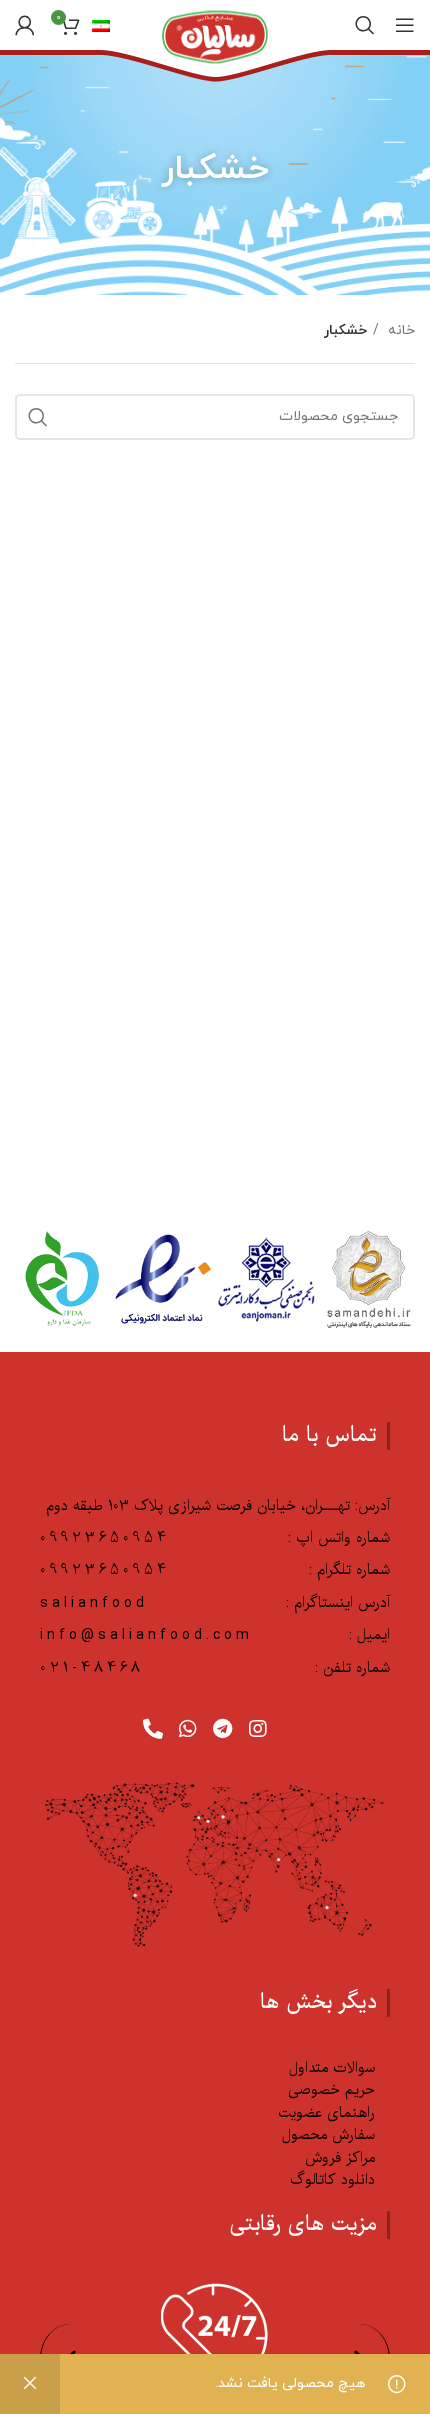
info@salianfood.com (146, 1635)
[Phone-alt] (153, 1729)
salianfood (94, 1603)
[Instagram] (258, 1729)
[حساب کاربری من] (25, 25)
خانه (399, 330)
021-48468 (92, 1668)
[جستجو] (365, 25)
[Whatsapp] (188, 1729)
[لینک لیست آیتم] (207, 2068)
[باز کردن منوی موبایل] (405, 25)
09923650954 (105, 1538)
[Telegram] (223, 1729)
